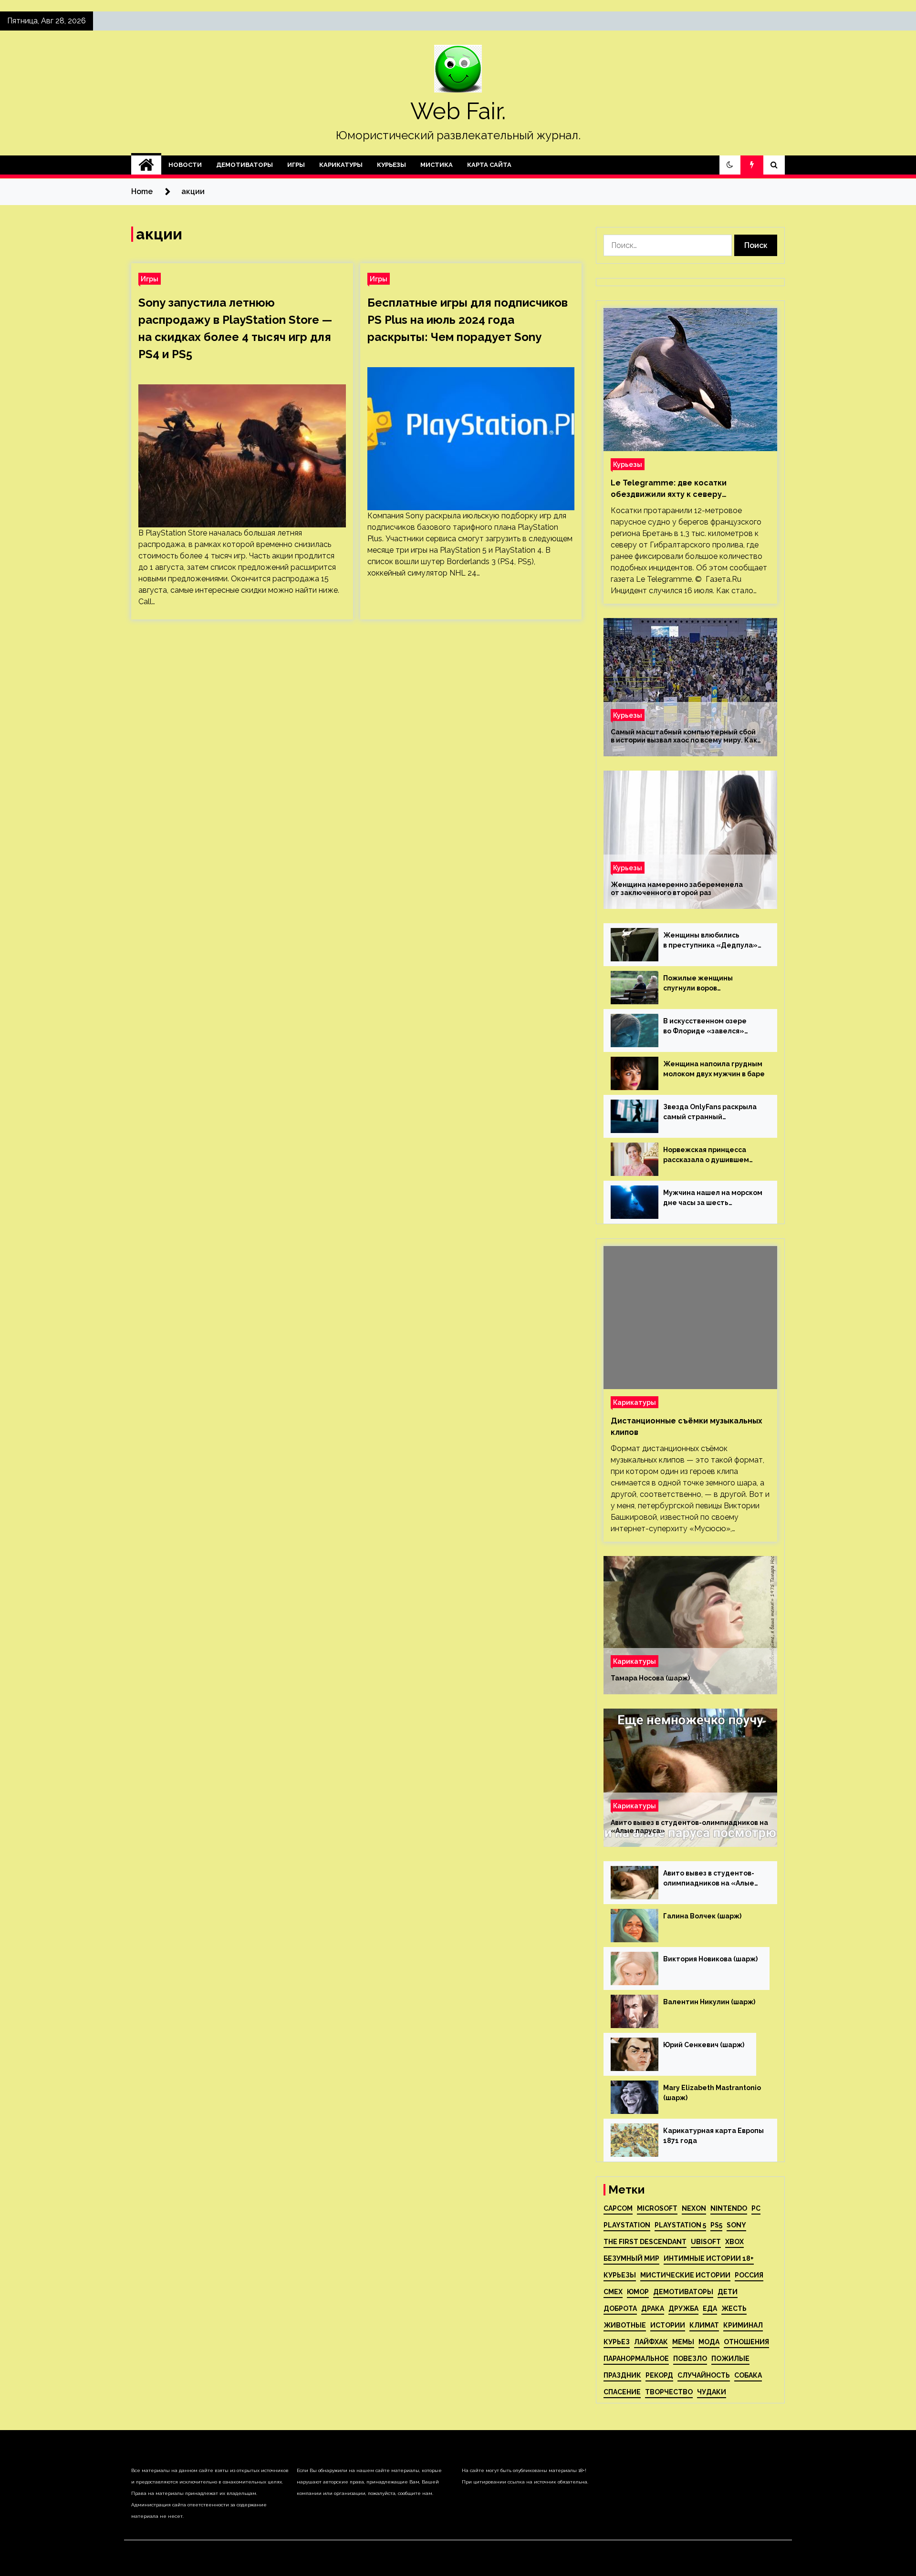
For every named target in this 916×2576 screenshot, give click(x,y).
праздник (622, 2375)
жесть (734, 2308)
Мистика (437, 165)
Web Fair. (458, 111)
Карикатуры (341, 165)
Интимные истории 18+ (709, 2258)
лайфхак (651, 2342)
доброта (620, 2308)
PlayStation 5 (680, 2225)
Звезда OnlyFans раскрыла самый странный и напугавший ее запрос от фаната (710, 1113)
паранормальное (636, 2359)
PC (756, 2208)
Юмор (638, 2292)
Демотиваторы (245, 165)
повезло (690, 2359)
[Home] (146, 165)
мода (709, 2342)
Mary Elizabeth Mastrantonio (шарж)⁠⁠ (712, 2093)
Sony (736, 2225)
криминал (743, 2325)
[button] (730, 165)
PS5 (716, 2225)
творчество (669, 2392)
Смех (613, 2292)
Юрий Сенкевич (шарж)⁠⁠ (704, 2045)
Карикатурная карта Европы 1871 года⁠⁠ (713, 2136)
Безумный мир (631, 2258)
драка (653, 2308)
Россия (749, 2275)
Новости (185, 165)
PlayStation (627, 2225)
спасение (622, 2392)
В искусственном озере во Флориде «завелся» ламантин (705, 1027)
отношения (746, 2342)
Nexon (694, 2208)
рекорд (659, 2375)
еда (710, 2308)
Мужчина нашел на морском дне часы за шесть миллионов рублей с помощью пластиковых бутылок (713, 1198)
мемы (683, 2342)
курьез (617, 2342)
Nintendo (729, 2208)
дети (728, 2292)
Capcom (618, 2208)
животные (625, 2325)
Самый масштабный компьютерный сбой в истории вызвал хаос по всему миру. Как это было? (684, 736)
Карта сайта (489, 165)
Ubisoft (706, 2242)
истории (668, 2325)
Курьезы (391, 165)
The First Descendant (645, 2242)
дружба (683, 2308)
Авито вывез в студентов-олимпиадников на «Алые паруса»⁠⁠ (689, 1827)
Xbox (734, 2242)
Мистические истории (685, 2275)
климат (704, 2325)
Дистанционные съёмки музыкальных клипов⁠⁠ (687, 1427)
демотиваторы (683, 2292)
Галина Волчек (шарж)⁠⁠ (702, 1916)
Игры (296, 165)
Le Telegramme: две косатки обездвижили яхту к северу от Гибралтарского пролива (669, 489)
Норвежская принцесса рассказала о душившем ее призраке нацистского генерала (708, 1155)
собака (748, 2375)
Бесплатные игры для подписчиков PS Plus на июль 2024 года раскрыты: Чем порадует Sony (468, 320)
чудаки (712, 2392)
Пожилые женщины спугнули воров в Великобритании (698, 984)
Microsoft (657, 2208)
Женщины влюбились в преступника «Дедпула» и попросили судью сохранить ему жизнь (710, 941)
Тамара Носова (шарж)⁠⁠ (650, 1678)
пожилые (730, 2359)
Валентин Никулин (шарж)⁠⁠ (709, 2002)
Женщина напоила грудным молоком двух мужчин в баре (714, 1069)
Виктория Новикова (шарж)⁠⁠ (710, 1959)
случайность (704, 2375)
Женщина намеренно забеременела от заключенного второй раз (677, 889)
